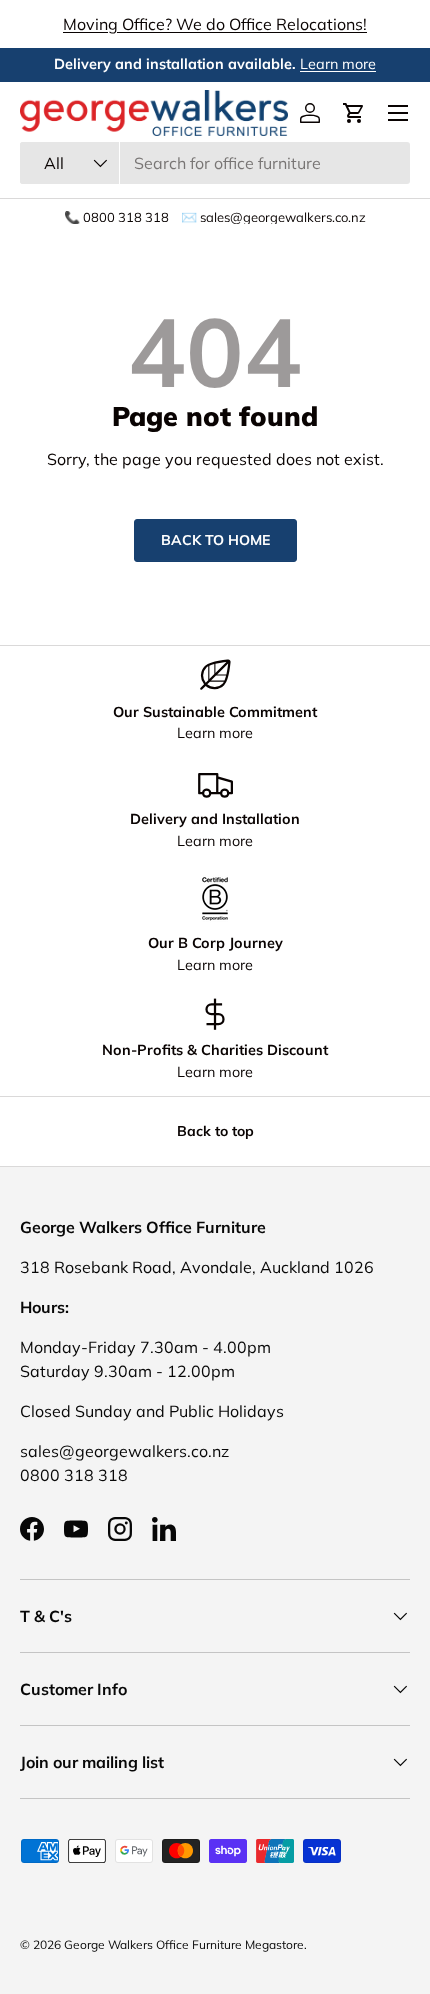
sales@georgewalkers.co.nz (124, 1451)
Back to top (215, 1131)
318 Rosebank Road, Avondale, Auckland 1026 (197, 1267)
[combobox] (215, 163)
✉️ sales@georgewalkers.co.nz (273, 217)
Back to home (215, 540)
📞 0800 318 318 (116, 217)
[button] (354, 113)
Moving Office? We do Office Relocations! (215, 24)
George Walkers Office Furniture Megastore (184, 1944)
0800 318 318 (74, 1475)
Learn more (338, 64)
